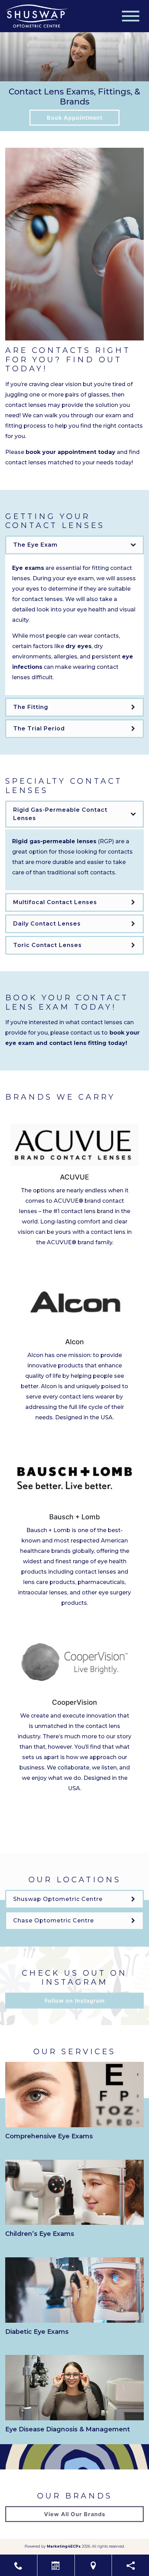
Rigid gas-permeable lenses (54, 841)
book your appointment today (71, 452)
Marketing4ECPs (64, 2546)
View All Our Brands (75, 2514)
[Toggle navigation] (131, 16)
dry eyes (78, 646)
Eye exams (28, 568)
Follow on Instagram (75, 2001)
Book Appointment (75, 118)
